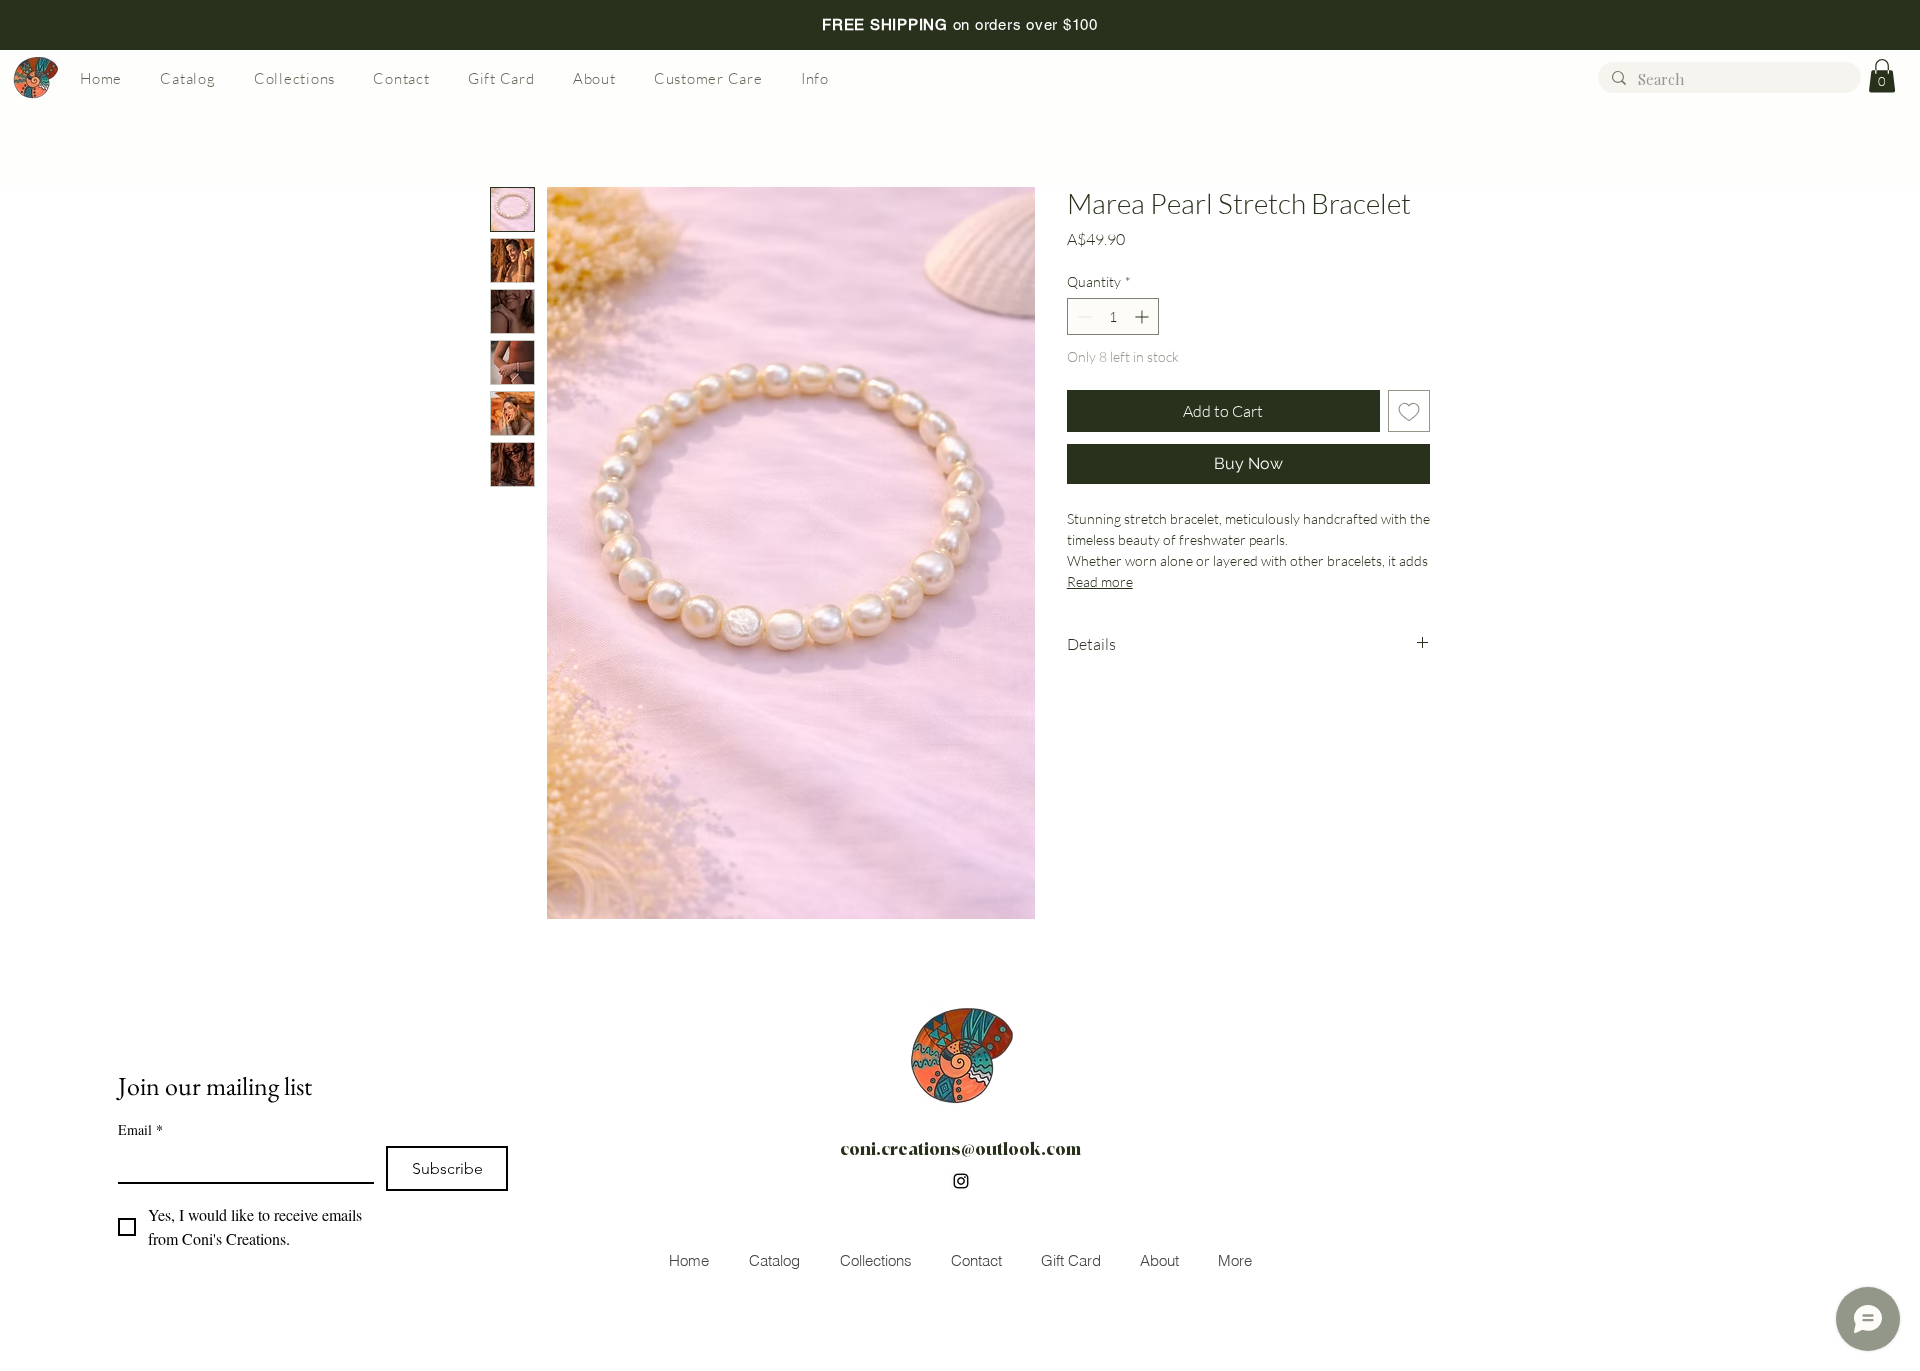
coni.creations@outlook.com (960, 1149)
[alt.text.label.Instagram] (961, 1181)
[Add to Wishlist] (1409, 411)
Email (140, 1129)
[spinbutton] (1113, 316)
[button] (1882, 75)
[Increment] (1143, 316)
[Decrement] (1082, 316)
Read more (1100, 581)
